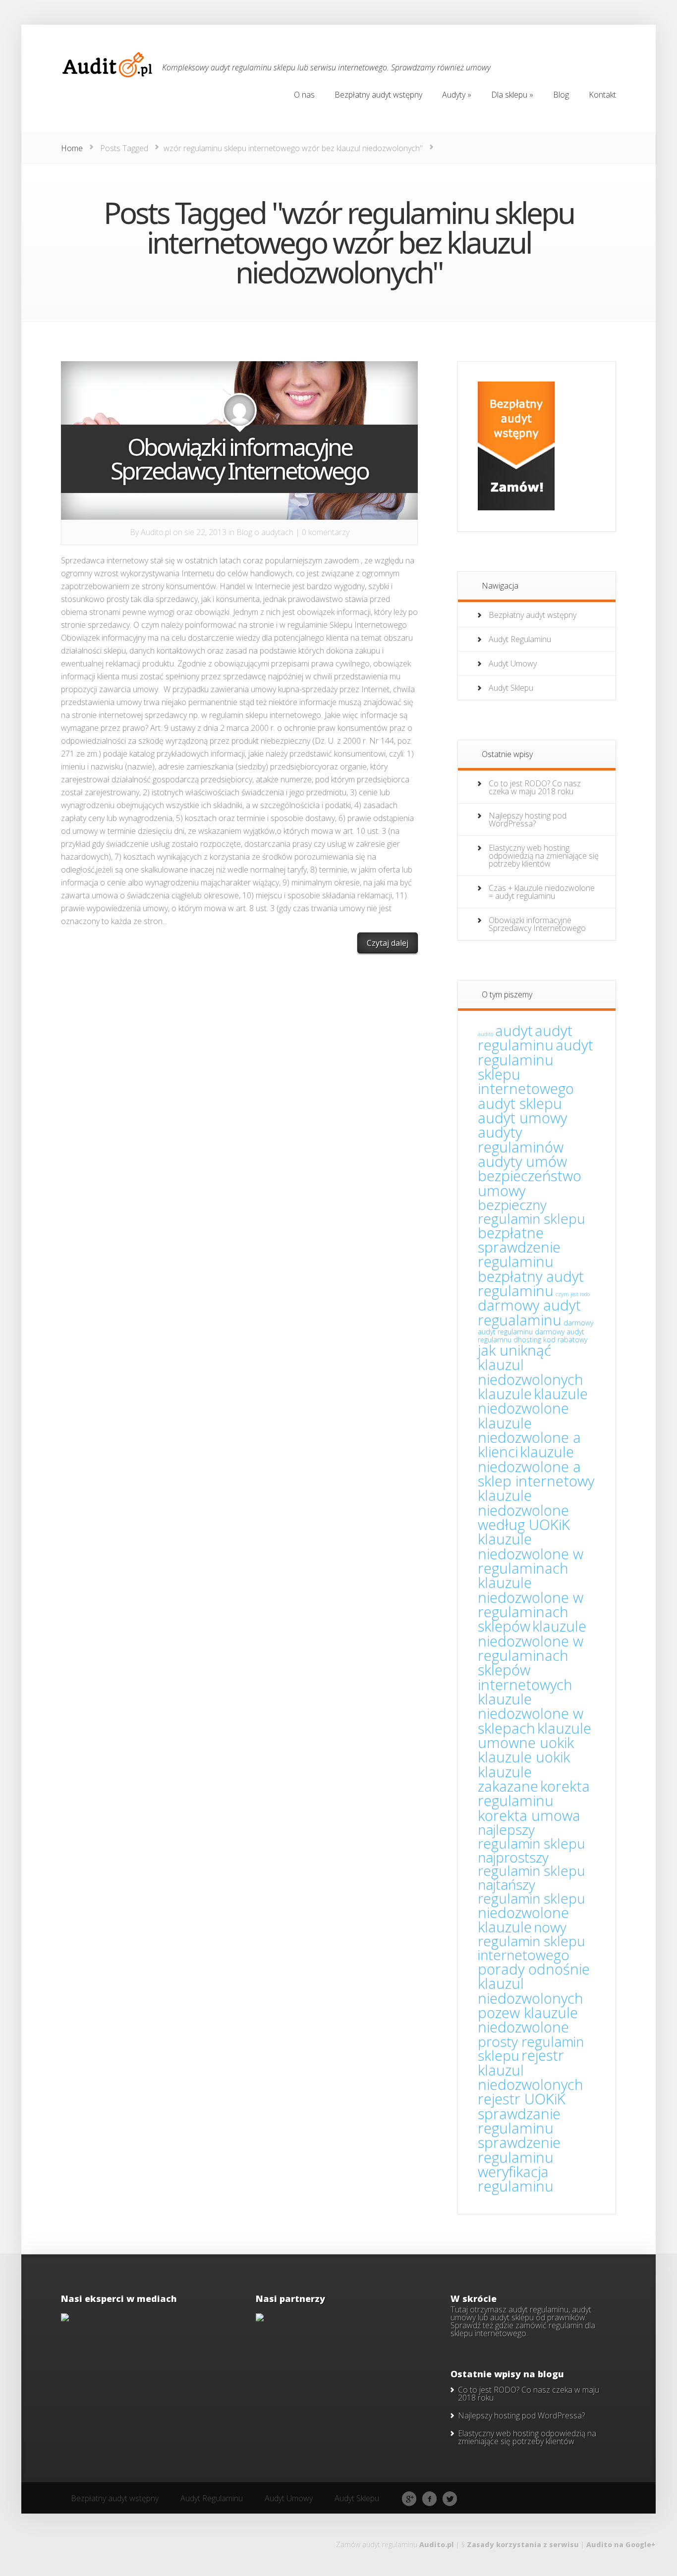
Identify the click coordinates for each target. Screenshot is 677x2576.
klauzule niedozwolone (533, 1401)
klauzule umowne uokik (535, 1735)
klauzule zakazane (508, 1779)
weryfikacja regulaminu (516, 2179)
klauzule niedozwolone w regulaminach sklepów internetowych (532, 1655)
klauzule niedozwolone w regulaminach (531, 1554)
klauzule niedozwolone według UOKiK (524, 1510)
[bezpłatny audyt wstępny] (516, 507)
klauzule (505, 1394)
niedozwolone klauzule (523, 1920)
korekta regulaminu (534, 1793)
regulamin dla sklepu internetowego (523, 2329)
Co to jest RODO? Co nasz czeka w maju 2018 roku (535, 787)
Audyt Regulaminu (520, 639)
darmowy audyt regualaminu (529, 1312)
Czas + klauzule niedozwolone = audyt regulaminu (542, 892)
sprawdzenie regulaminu (519, 2150)
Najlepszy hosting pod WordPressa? (528, 820)
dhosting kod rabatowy (550, 1340)
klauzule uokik (524, 1757)
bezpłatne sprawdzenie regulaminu (519, 1247)
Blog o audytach (265, 532)
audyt (514, 1031)
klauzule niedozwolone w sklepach (531, 1714)
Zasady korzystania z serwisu (523, 2545)
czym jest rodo (573, 1294)
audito (485, 1034)
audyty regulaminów (521, 1139)
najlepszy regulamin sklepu (532, 1836)
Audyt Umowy (513, 663)
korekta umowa (529, 1815)
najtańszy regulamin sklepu (532, 1891)
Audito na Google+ (621, 2545)
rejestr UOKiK (522, 2099)
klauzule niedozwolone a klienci (529, 1438)
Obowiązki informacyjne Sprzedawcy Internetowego (239, 459)
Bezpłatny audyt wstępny (533, 615)
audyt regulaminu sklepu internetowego (536, 1067)
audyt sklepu (520, 1103)
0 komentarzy (326, 532)
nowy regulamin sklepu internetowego (532, 1941)
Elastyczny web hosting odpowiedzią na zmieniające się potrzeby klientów (544, 856)
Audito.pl (156, 532)
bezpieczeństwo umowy (530, 1183)
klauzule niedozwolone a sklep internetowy (536, 1466)
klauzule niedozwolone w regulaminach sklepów (531, 1604)
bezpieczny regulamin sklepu (532, 1211)
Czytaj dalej (388, 943)
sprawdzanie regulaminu (519, 2121)
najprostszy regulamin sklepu (532, 1864)
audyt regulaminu (525, 1038)
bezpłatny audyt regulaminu (531, 1284)
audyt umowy (522, 1118)
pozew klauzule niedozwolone (528, 2020)
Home (72, 148)
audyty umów (522, 1161)
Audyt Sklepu (511, 688)
